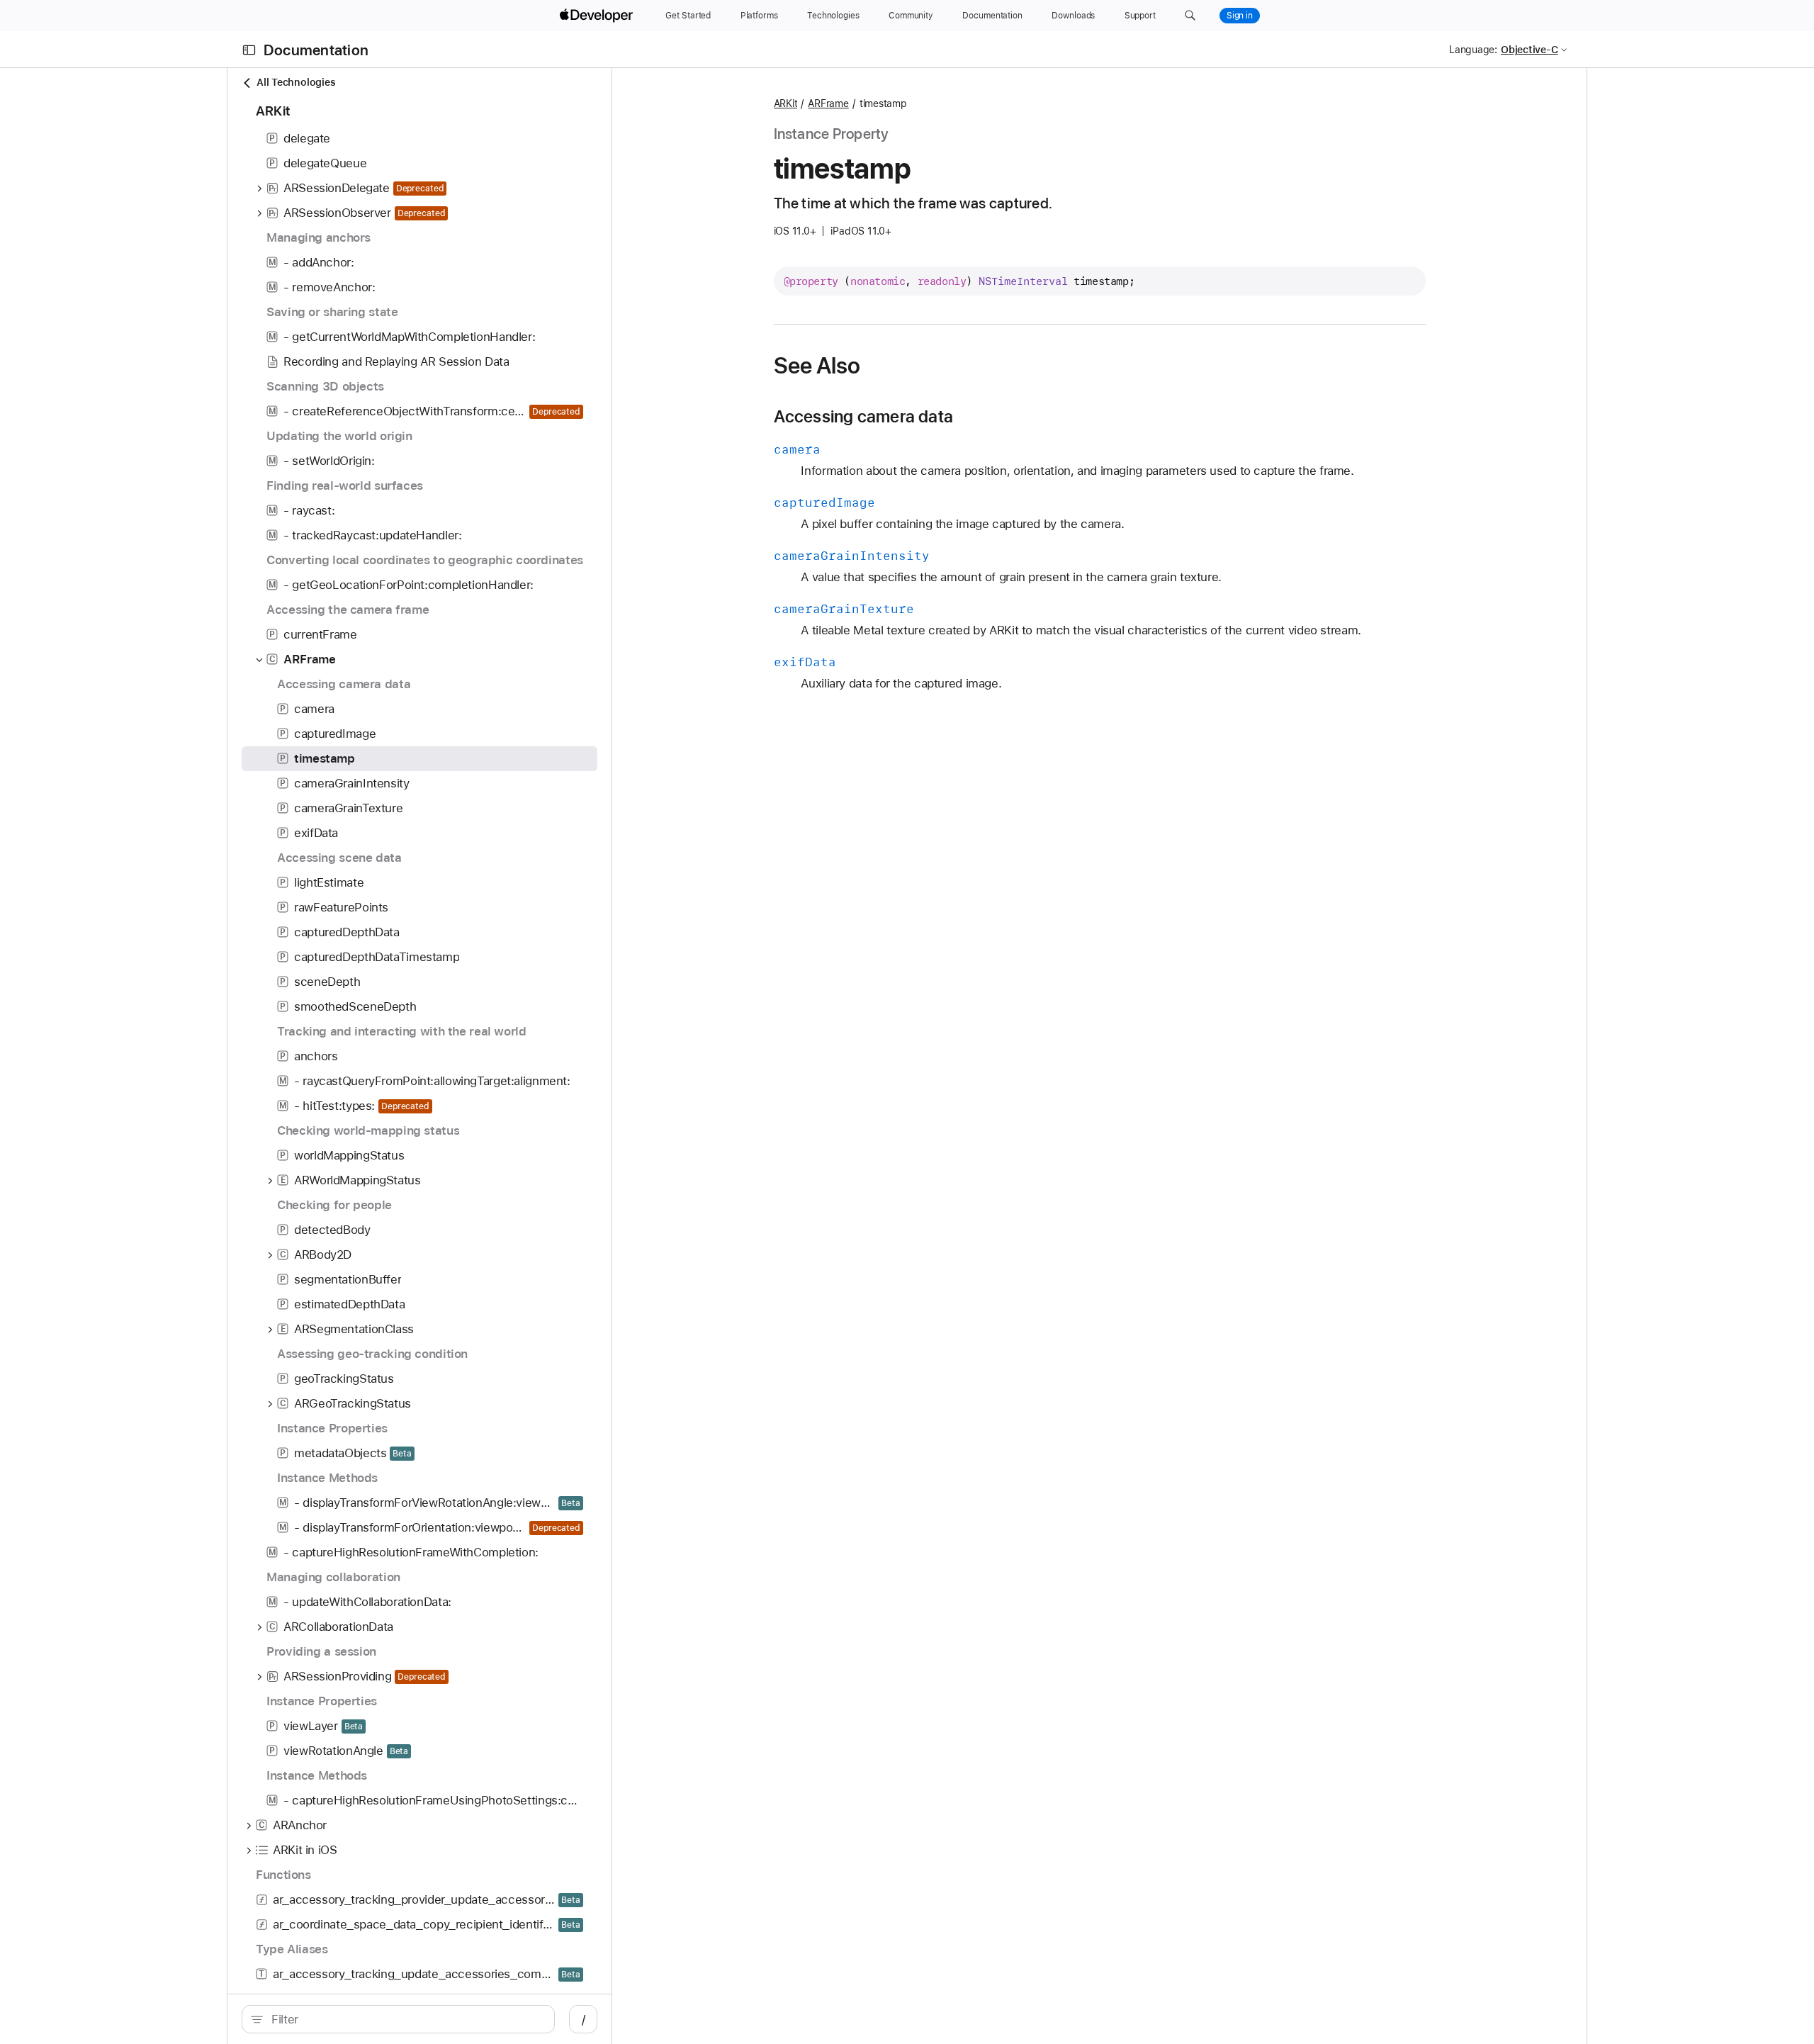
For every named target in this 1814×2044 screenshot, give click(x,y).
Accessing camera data (864, 417)
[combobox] (406, 2019)
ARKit (786, 103)
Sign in (1240, 16)
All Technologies (296, 82)
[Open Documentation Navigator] (249, 50)
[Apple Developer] (598, 16)
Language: (1473, 50)
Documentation (316, 50)
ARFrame (828, 103)
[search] (398, 2019)
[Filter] (406, 2019)
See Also (817, 366)
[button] (1190, 16)
